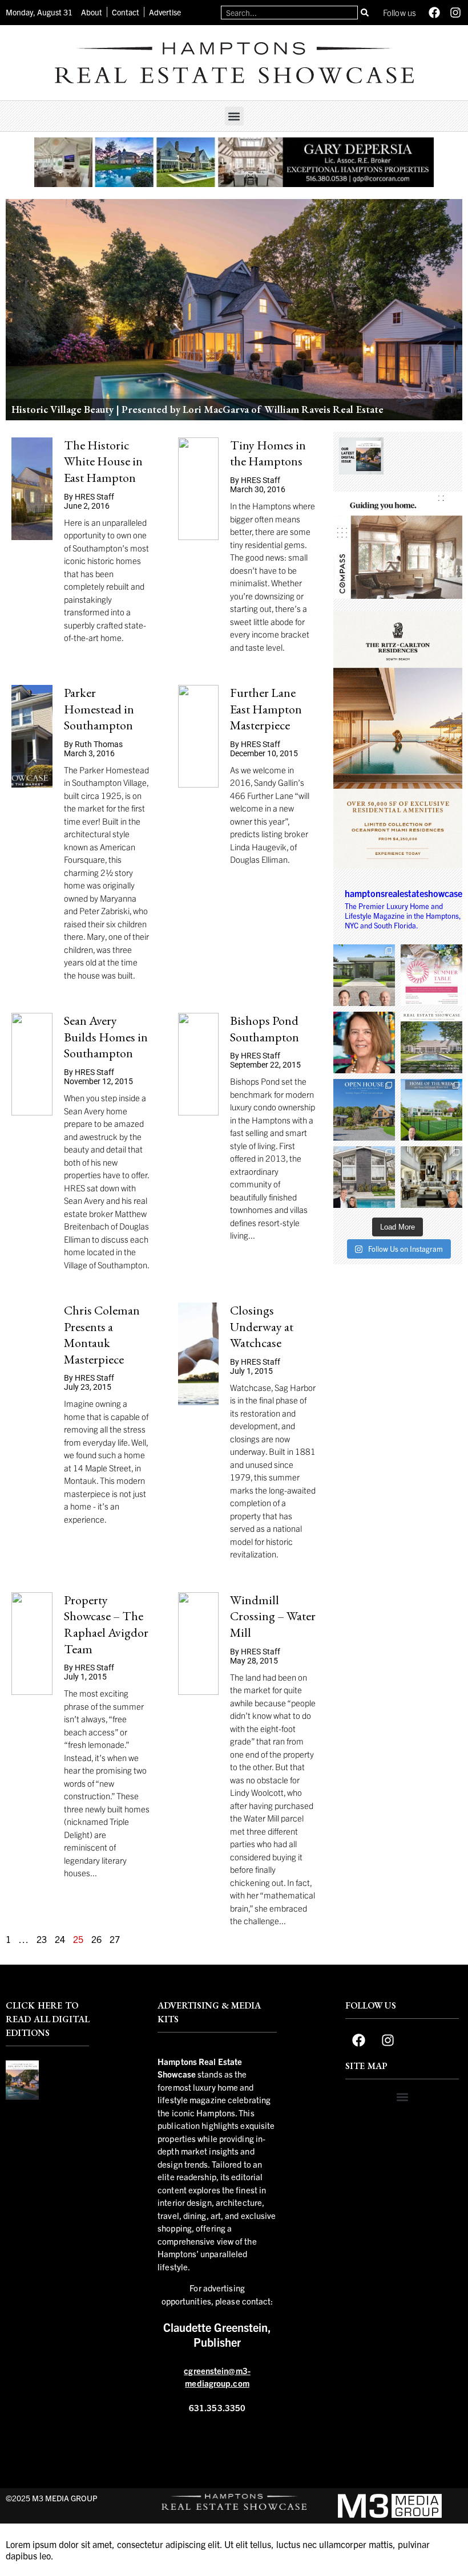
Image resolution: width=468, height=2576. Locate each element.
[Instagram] (455, 13)
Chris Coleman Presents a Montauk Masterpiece (102, 1335)
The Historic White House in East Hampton (103, 461)
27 (115, 1939)
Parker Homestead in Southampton (99, 709)
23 (42, 1939)
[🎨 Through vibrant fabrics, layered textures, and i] (364, 1042)
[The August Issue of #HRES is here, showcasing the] (431, 1042)
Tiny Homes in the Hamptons (268, 453)
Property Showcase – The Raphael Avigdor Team (106, 1624)
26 (96, 1939)
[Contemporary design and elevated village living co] (364, 1177)
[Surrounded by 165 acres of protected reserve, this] (364, 975)
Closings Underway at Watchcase (262, 1326)
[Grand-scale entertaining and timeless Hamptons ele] (431, 1177)
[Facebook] (434, 13)
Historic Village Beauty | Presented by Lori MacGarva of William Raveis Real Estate (197, 409)
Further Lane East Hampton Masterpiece (266, 709)
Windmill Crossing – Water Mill (273, 1616)
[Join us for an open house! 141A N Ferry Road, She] (364, 1110)
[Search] (365, 13)
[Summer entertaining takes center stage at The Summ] (431, 975)
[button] (234, 116)
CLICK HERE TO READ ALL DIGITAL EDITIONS (47, 2019)
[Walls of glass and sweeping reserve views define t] (431, 1110)
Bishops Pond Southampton (265, 1029)
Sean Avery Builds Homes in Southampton (106, 1037)
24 (60, 1939)
